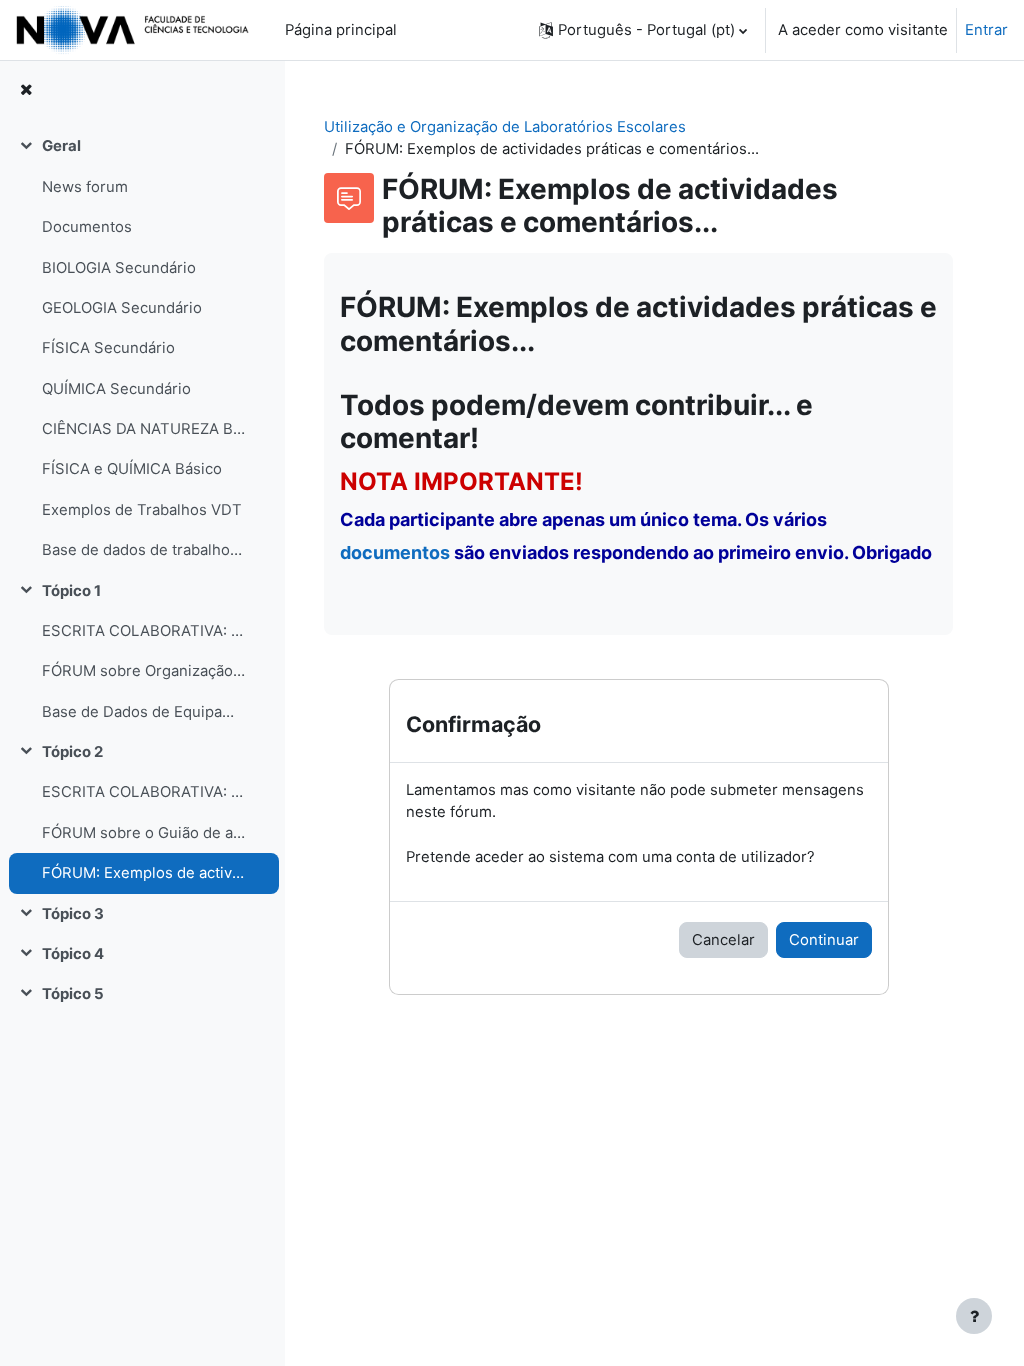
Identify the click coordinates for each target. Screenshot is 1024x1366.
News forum (85, 187)
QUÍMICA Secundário (116, 389)
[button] (643, 30)
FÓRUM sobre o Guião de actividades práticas (143, 833)
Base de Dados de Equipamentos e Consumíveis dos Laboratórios (143, 712)
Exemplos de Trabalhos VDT (142, 510)
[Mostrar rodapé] (974, 1316)
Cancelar (723, 940)
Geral (61, 146)
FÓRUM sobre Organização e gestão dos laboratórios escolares (143, 671)
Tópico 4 (73, 954)
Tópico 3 (73, 914)
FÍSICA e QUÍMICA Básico (132, 469)
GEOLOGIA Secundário (122, 308)
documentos (395, 552)
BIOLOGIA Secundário (119, 268)
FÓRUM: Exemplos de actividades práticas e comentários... (143, 873)
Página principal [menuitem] (341, 30)
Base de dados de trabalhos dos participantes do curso (143, 550)
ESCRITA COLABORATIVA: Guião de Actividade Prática (143, 792)
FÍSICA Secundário (108, 348)
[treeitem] (142, 348)
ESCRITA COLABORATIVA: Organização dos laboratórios (143, 631)
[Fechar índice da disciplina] (26, 90)
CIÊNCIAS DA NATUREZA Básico (143, 429)
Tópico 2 (72, 752)
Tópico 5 (73, 994)
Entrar (986, 30)
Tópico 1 (71, 591)
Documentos (87, 227)
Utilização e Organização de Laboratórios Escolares (505, 127)
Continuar (824, 940)
